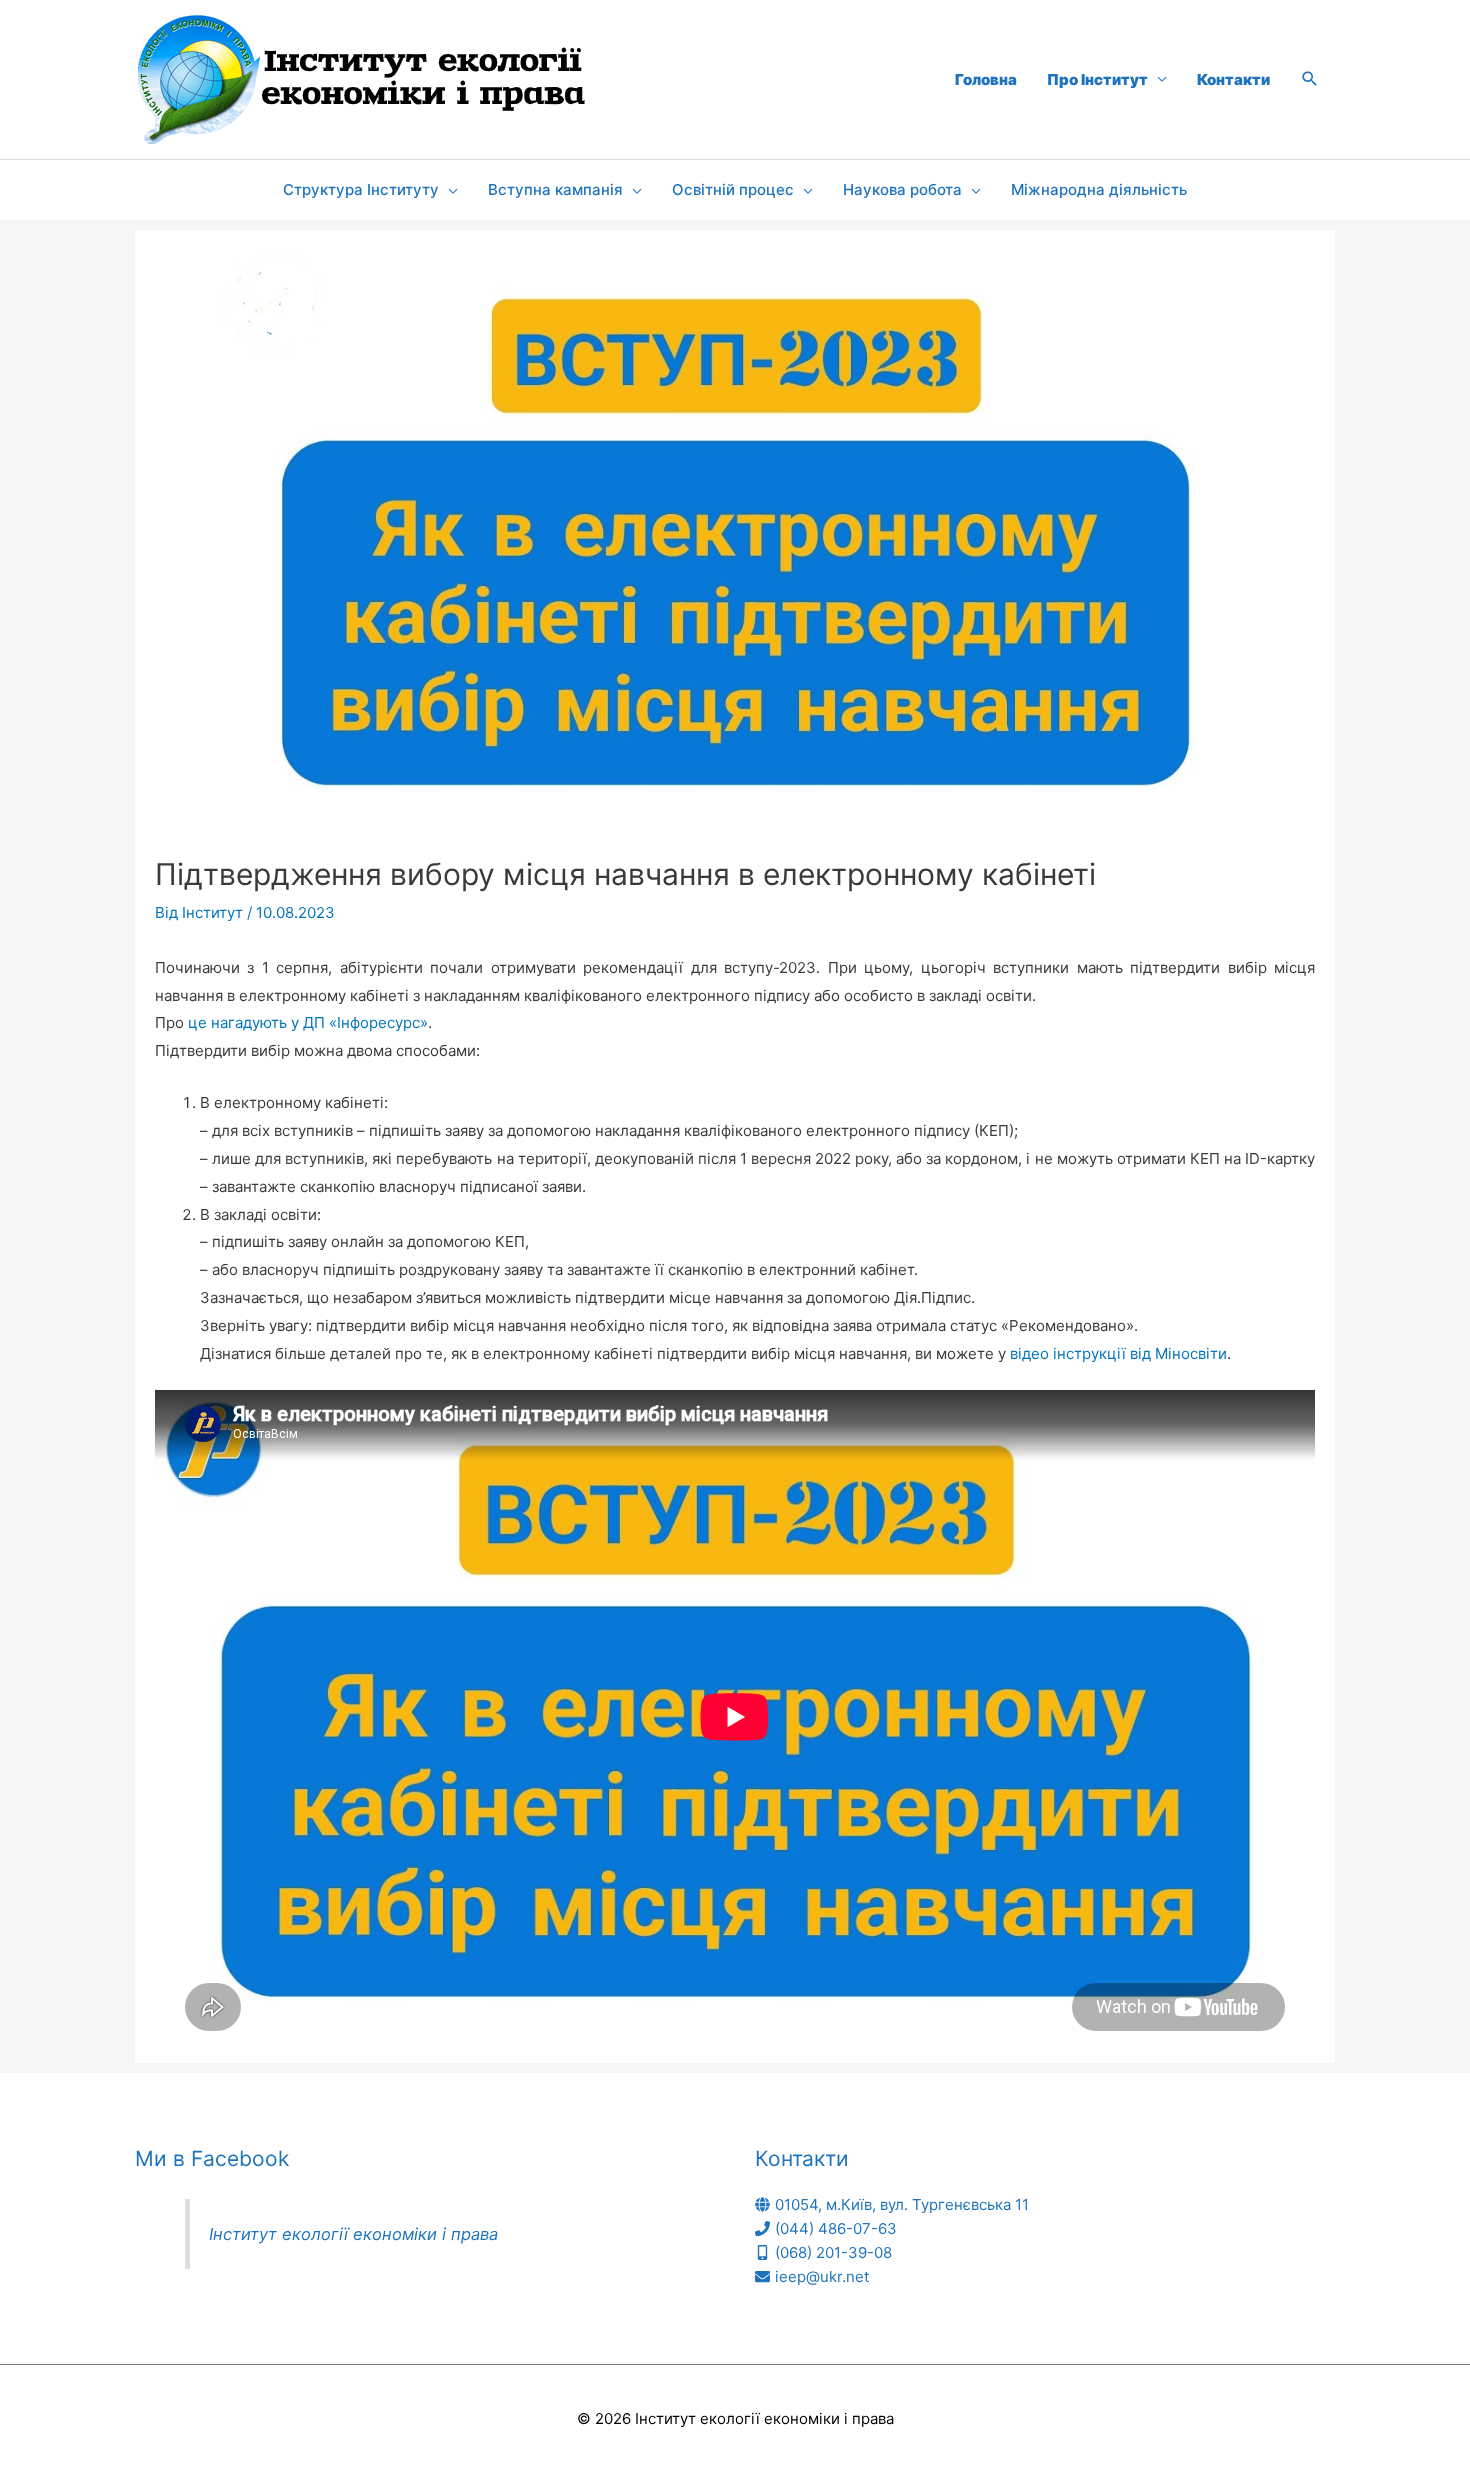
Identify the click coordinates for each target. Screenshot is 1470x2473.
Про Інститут (1097, 79)
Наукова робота (902, 189)
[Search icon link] (1310, 80)
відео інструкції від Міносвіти (1118, 1353)
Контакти (1233, 79)
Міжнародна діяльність (1099, 189)
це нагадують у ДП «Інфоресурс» (308, 1022)
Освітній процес (733, 189)
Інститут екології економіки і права (353, 2234)
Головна (986, 79)
